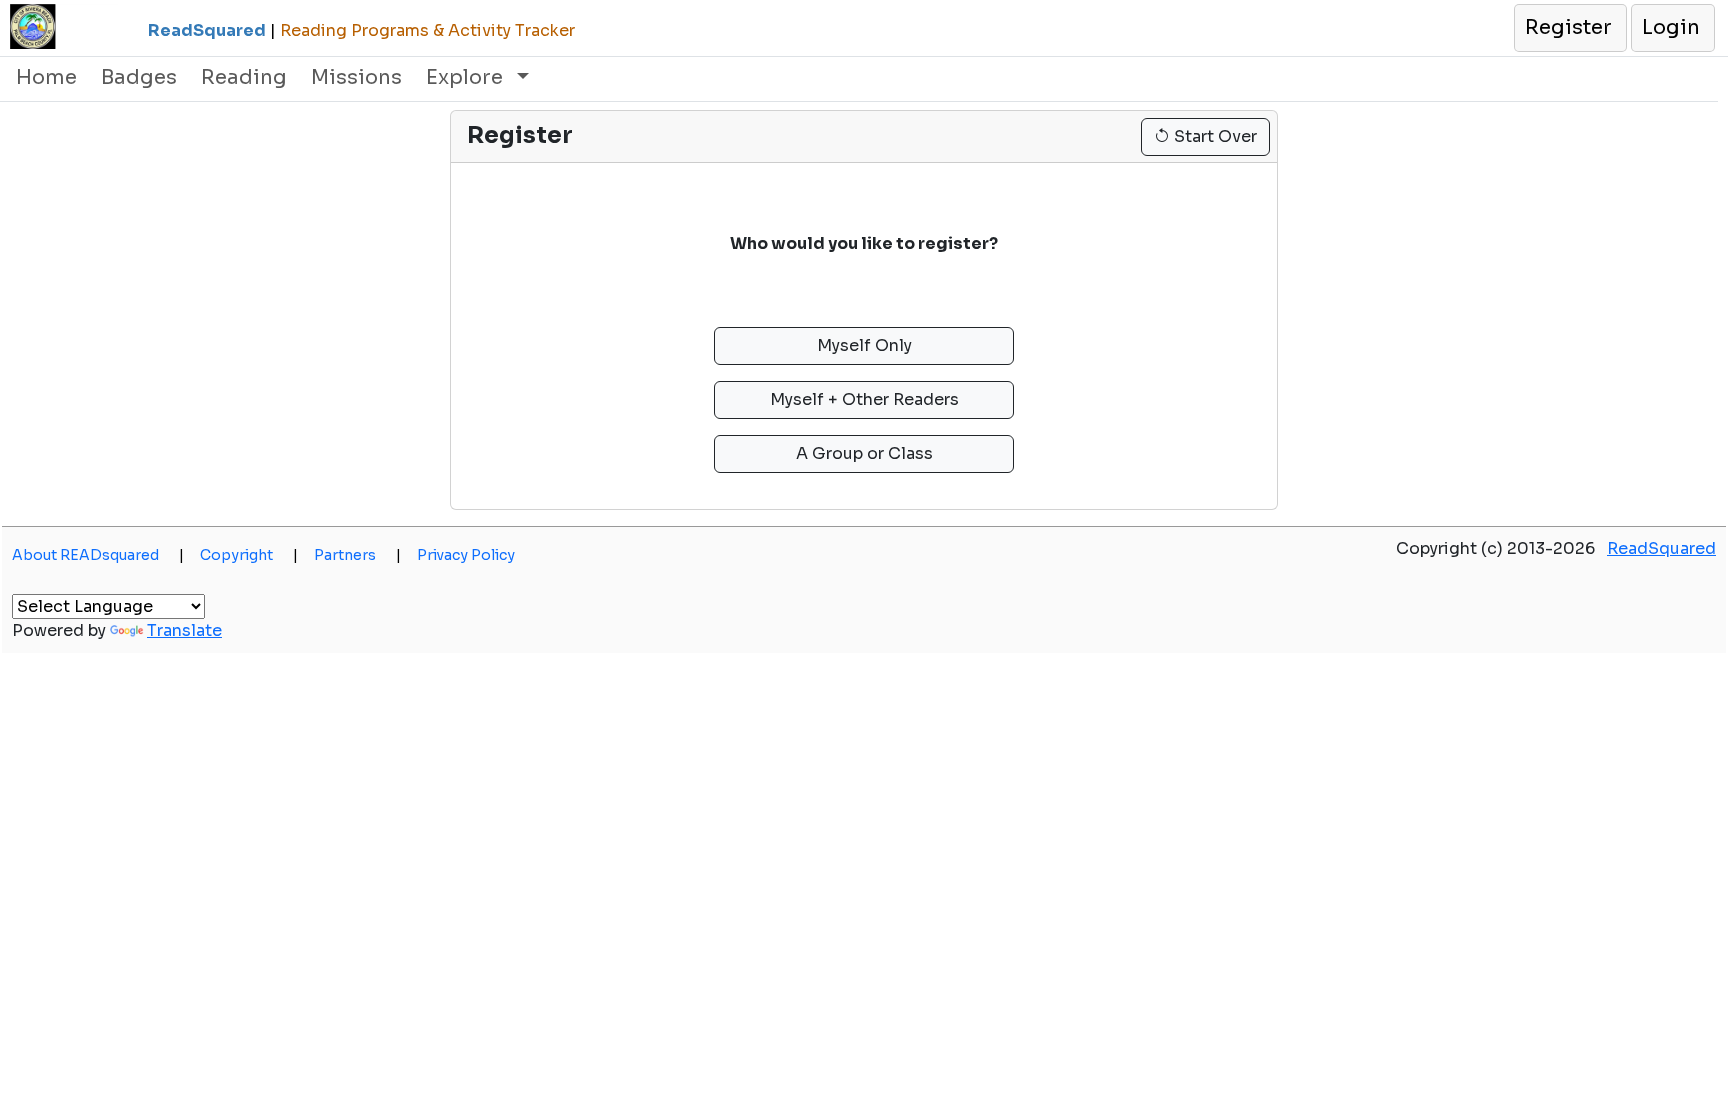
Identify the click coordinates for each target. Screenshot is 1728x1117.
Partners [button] (357, 555)
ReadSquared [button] (1661, 548)
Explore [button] (467, 77)
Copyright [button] (249, 555)
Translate (184, 630)
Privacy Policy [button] (466, 555)
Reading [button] (244, 77)
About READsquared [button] (98, 555)
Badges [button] (139, 77)
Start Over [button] (1213, 136)
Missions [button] (356, 77)
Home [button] (46, 77)
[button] (1569, 28)
